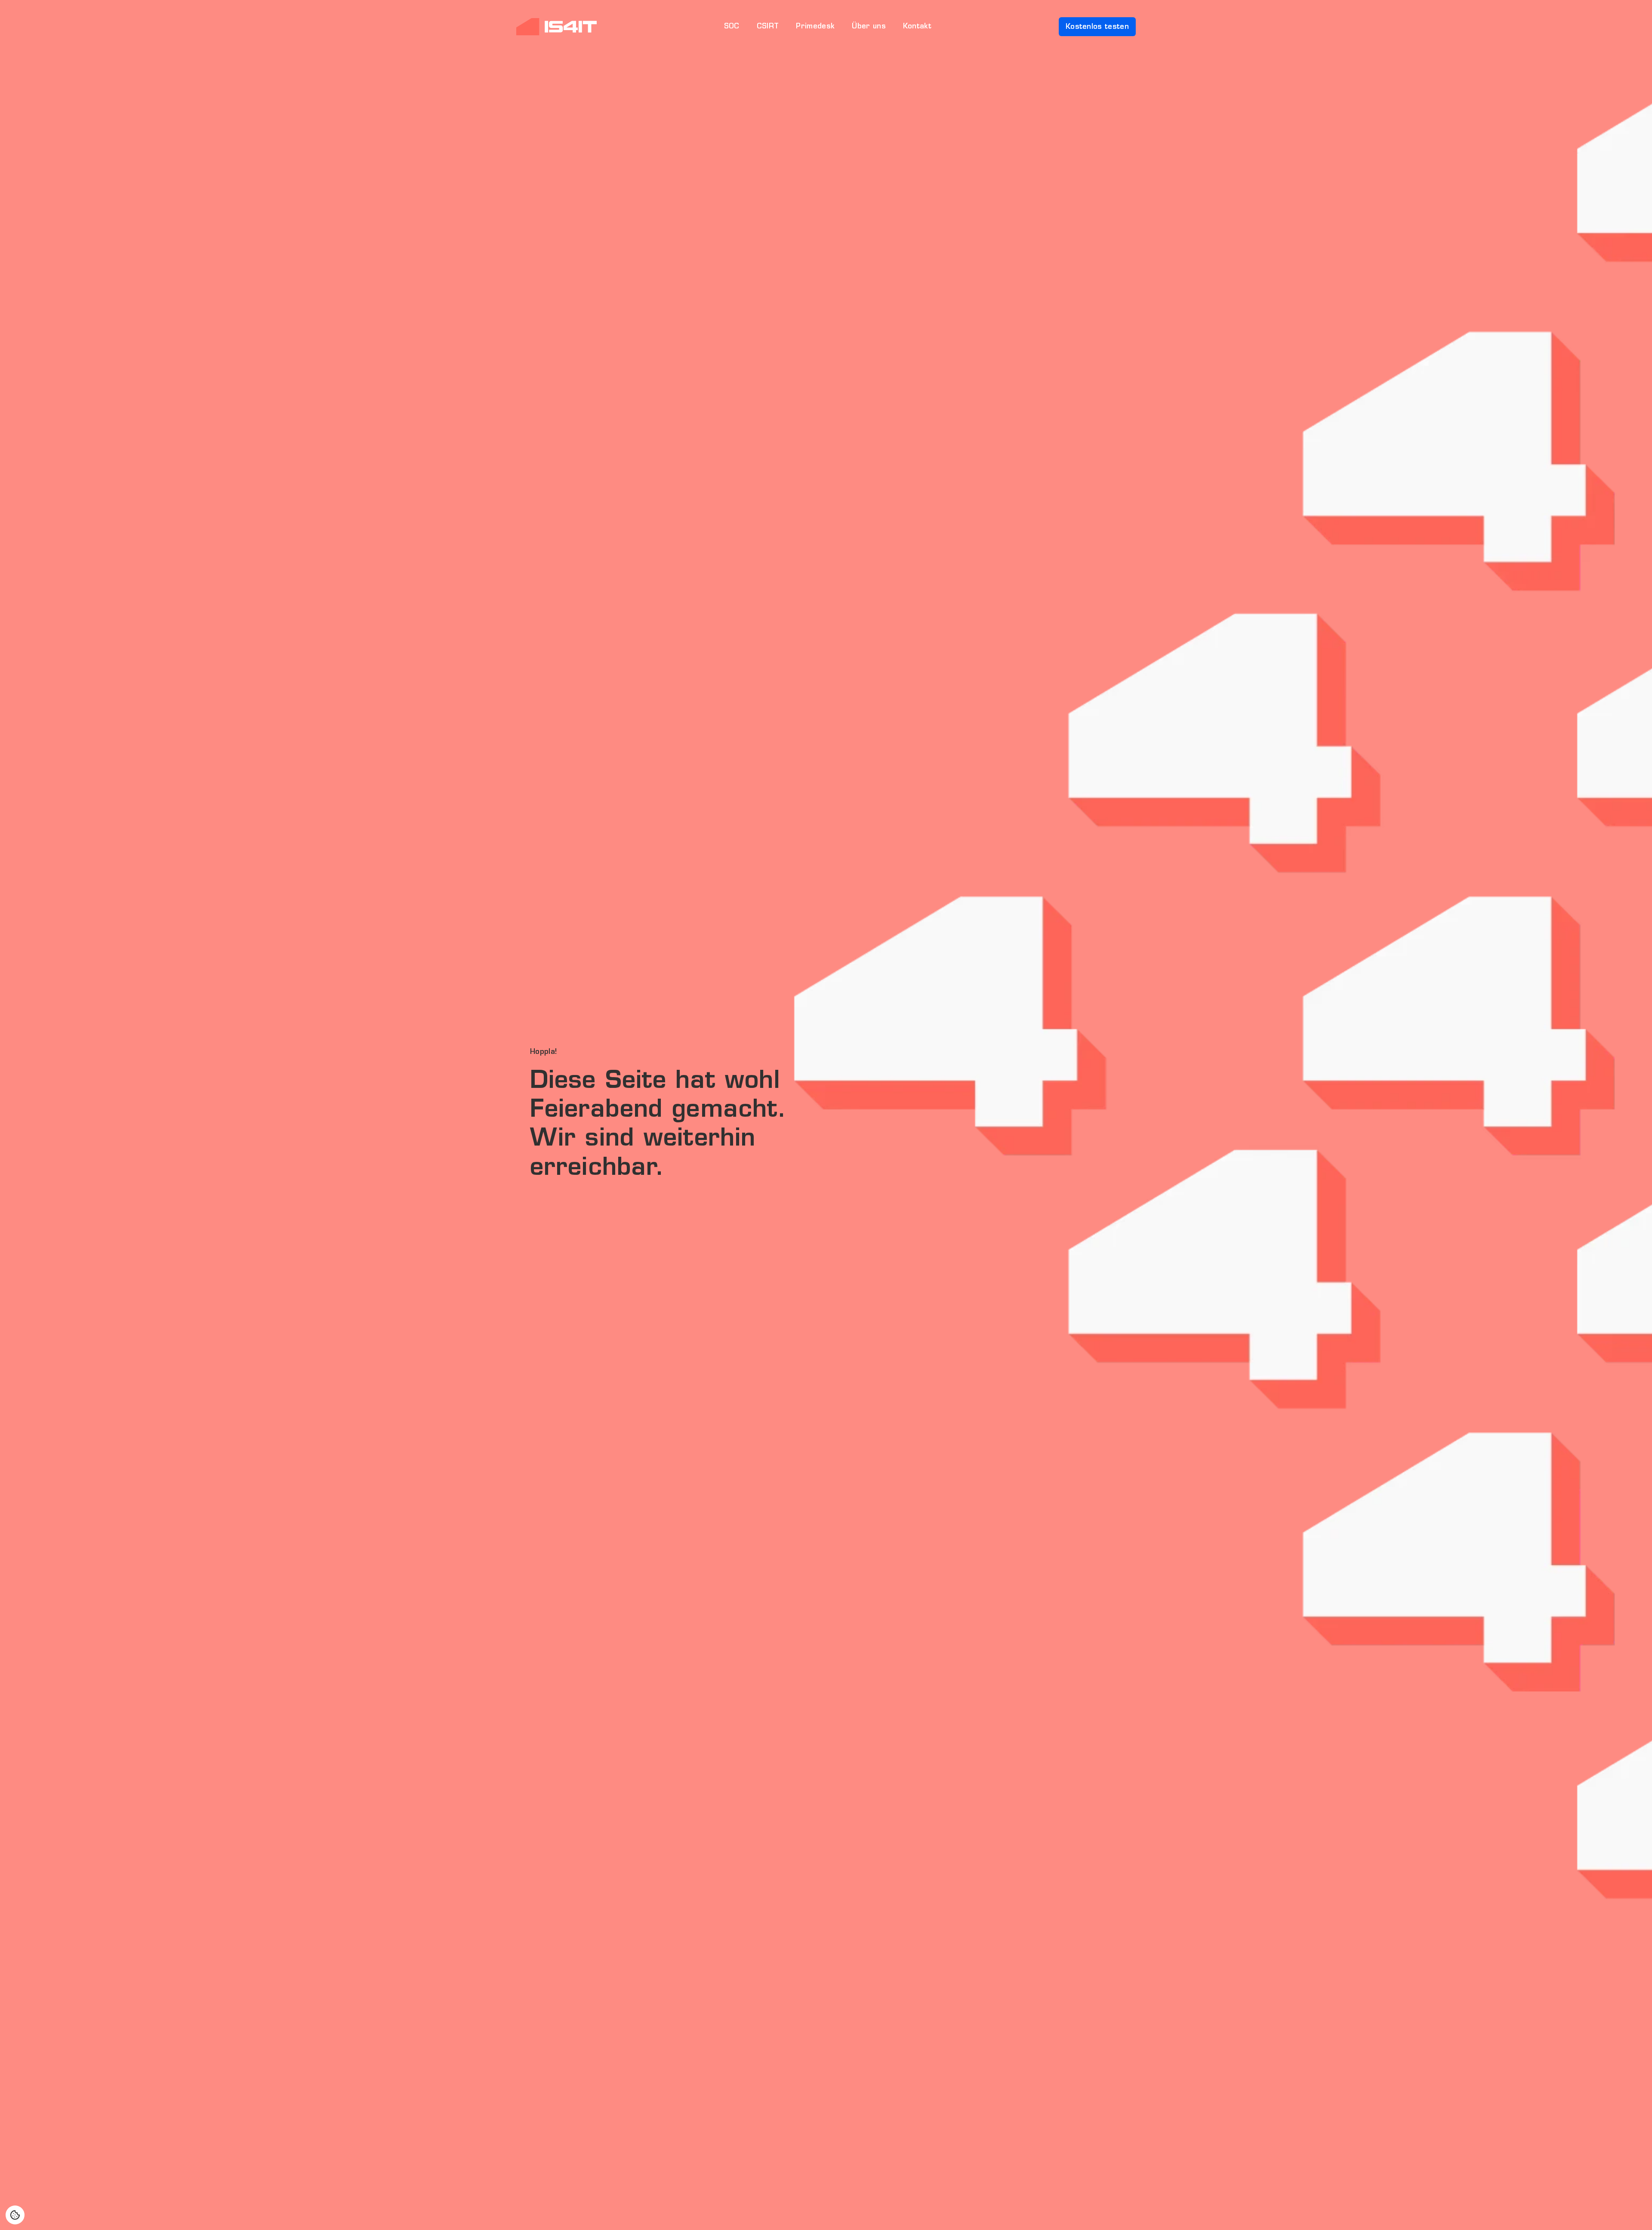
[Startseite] (556, 27)
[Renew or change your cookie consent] (15, 2215)
